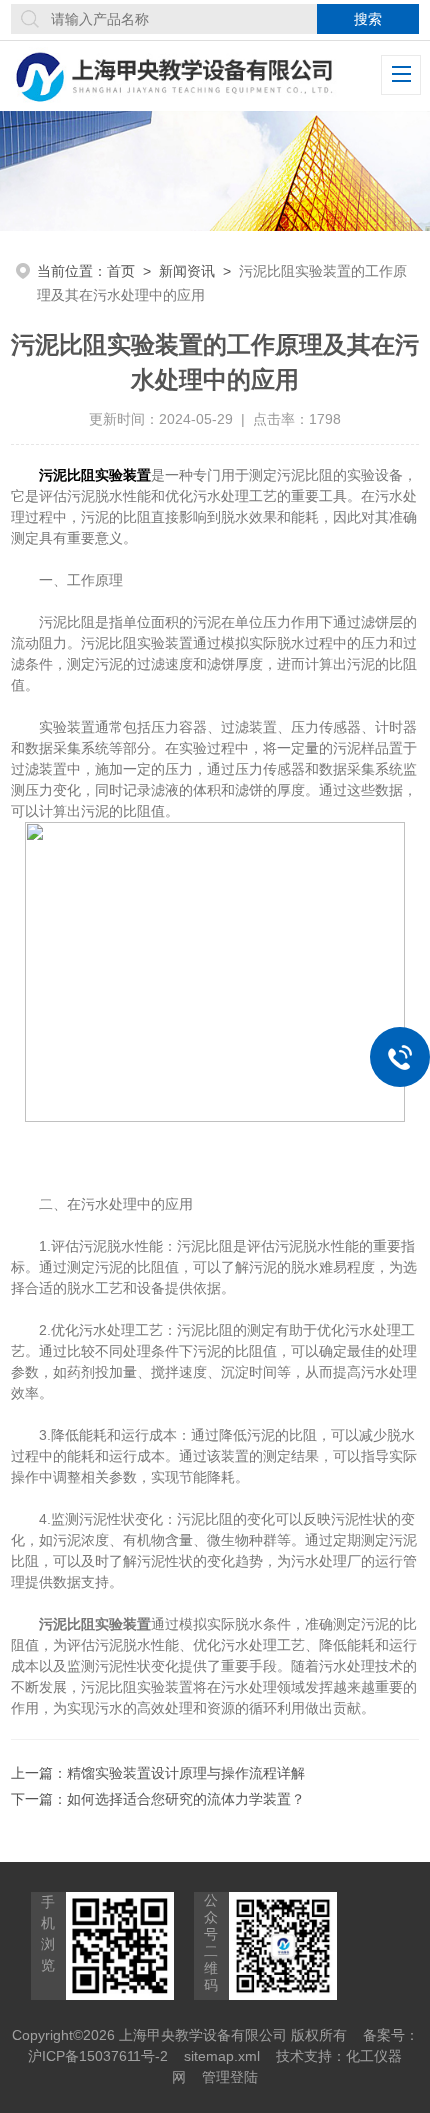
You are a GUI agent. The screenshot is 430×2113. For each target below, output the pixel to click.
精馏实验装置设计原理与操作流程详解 (186, 1773)
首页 (121, 271)
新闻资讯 (187, 271)
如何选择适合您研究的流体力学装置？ (186, 1799)
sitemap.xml (222, 2056)
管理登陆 (230, 2077)
